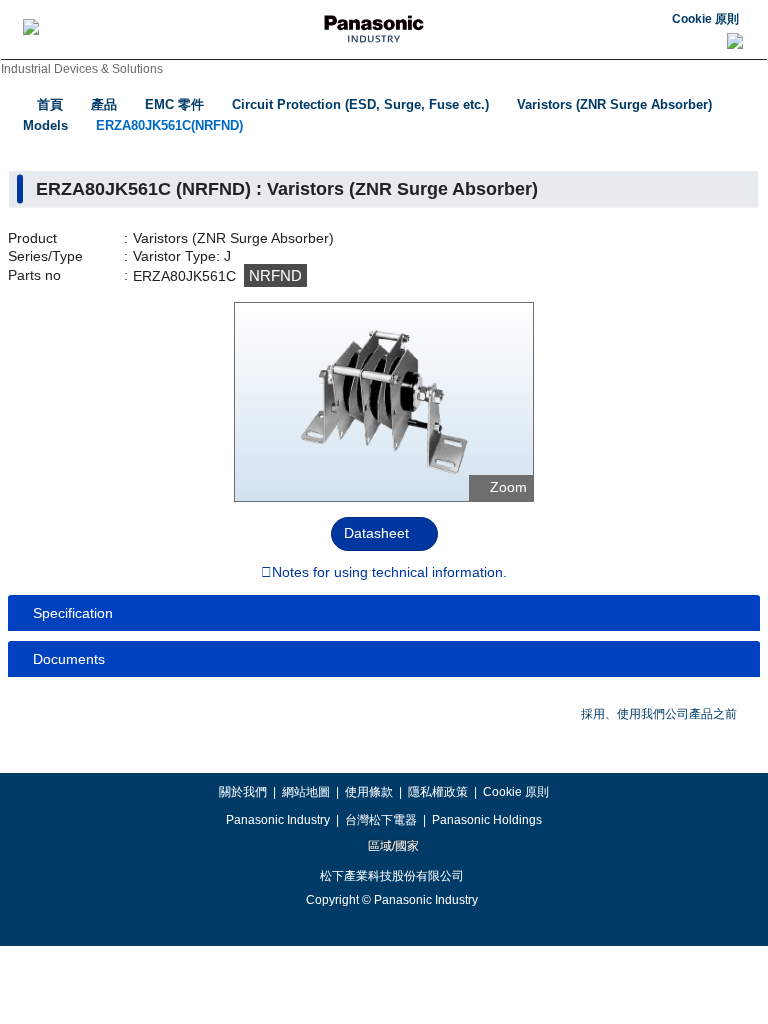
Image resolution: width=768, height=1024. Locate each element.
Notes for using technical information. (389, 573)
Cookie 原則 (705, 19)
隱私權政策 (438, 792)
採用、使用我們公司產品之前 (659, 714)
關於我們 (243, 792)
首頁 (50, 104)
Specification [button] (73, 613)
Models (45, 125)
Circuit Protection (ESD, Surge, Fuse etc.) (360, 104)
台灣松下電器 (381, 820)
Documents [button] (69, 659)
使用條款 (369, 792)
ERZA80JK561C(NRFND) (169, 125)
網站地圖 (306, 792)
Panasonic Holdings (487, 820)
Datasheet (376, 533)
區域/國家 (392, 846)
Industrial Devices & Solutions (82, 69)
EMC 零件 (174, 104)
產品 (104, 104)
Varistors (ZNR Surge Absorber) (614, 104)
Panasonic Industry (278, 820)
